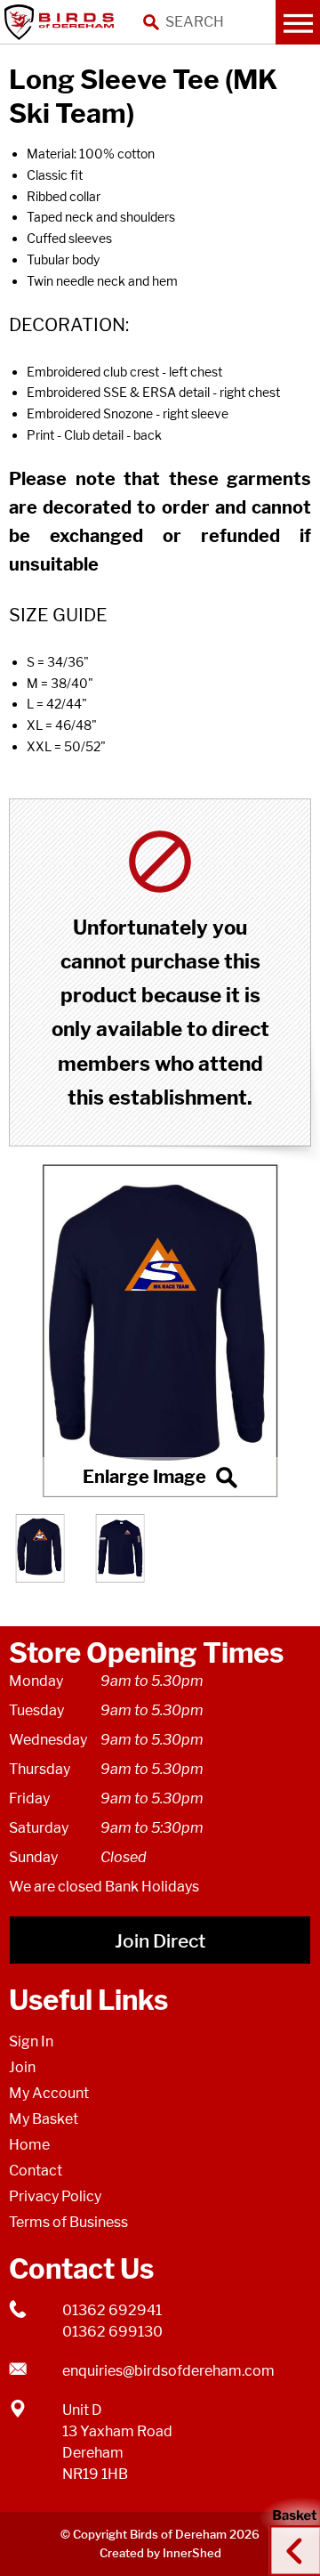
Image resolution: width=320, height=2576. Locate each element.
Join (22, 2067)
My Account (49, 2093)
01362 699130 (112, 2332)
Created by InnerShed (160, 2553)
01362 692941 (112, 2310)
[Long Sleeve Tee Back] (160, 1331)
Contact (36, 2171)
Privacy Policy (55, 2196)
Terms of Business (68, 2222)
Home (29, 2145)
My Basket (44, 2119)
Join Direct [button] (160, 1941)
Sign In (31, 2041)
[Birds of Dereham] (62, 22)
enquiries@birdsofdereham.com (168, 2371)
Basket (289, 2534)
